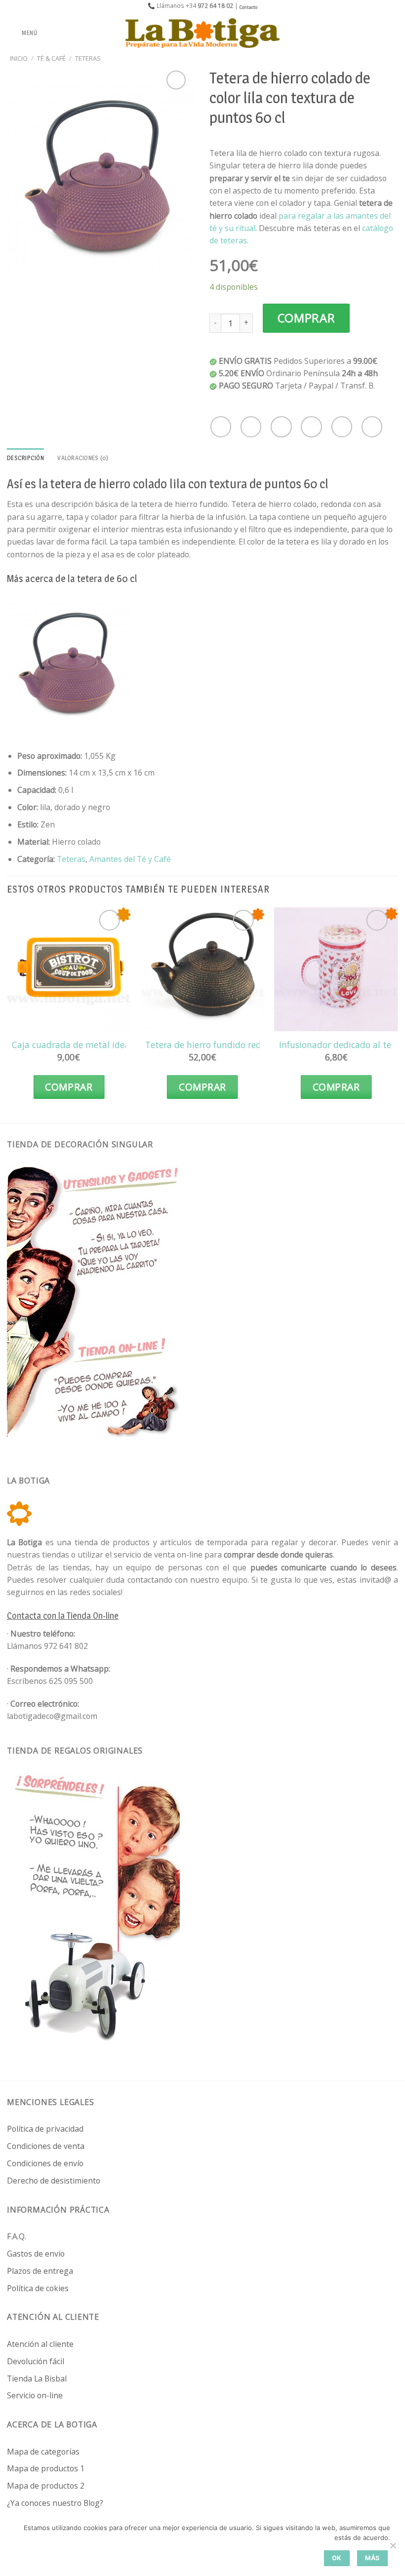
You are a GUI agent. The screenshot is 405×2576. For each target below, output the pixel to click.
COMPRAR (306, 318)
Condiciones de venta (46, 2146)
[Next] (398, 1013)
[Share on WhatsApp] (221, 427)
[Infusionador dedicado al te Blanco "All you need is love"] (336, 969)
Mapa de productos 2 (46, 2486)
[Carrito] (393, 33)
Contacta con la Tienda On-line (63, 1616)
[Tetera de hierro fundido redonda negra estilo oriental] (202, 969)
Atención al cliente (40, 2344)
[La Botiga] (202, 33)
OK (337, 2558)
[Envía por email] (311, 427)
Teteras (88, 58)
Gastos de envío (36, 2254)
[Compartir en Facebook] (251, 427)
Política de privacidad (45, 2129)
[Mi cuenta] (376, 33)
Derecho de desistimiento (54, 2181)
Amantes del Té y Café (130, 859)
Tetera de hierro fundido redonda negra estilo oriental (256, 1045)
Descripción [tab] (25, 458)
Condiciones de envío (45, 2163)
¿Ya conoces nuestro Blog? (55, 2503)
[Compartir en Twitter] (281, 427)
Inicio (19, 58)
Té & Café (51, 58)
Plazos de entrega (40, 2271)
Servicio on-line (35, 2395)
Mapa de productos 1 (46, 2468)
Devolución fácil (36, 2361)
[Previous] (7, 1013)
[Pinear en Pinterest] (342, 427)
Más (372, 2558)
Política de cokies (38, 2288)
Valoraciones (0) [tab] (83, 458)
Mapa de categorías (43, 2452)
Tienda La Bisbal (37, 2379)
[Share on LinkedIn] (372, 427)
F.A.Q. (17, 2236)
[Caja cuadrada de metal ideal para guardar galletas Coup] (69, 969)
